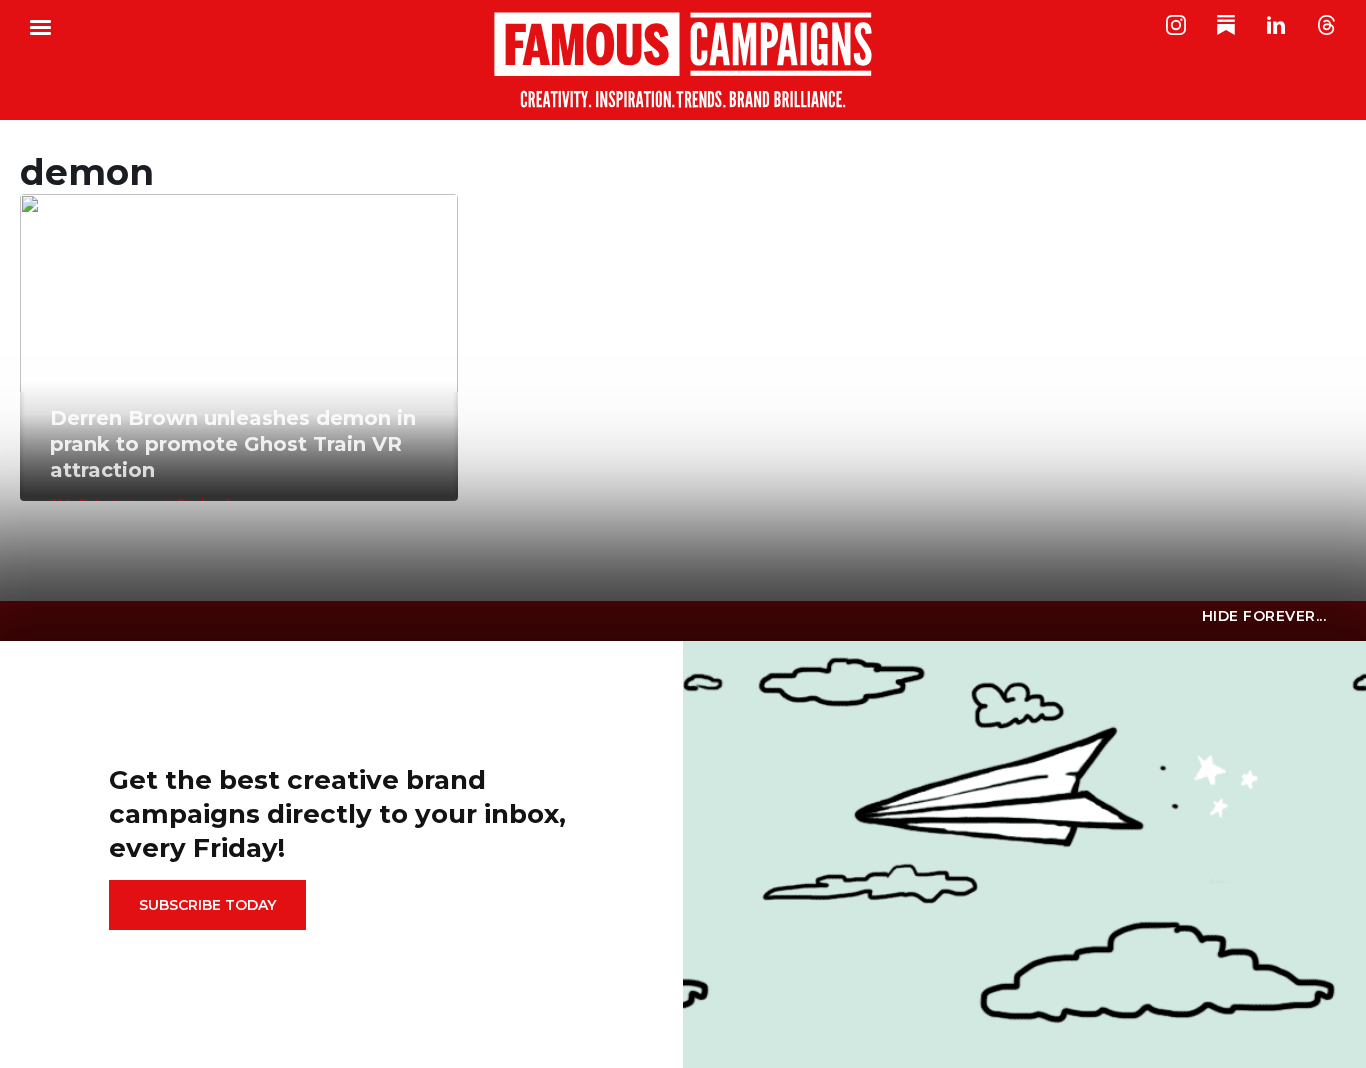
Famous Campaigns (683, 60)
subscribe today (207, 905)
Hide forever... (1264, 616)
